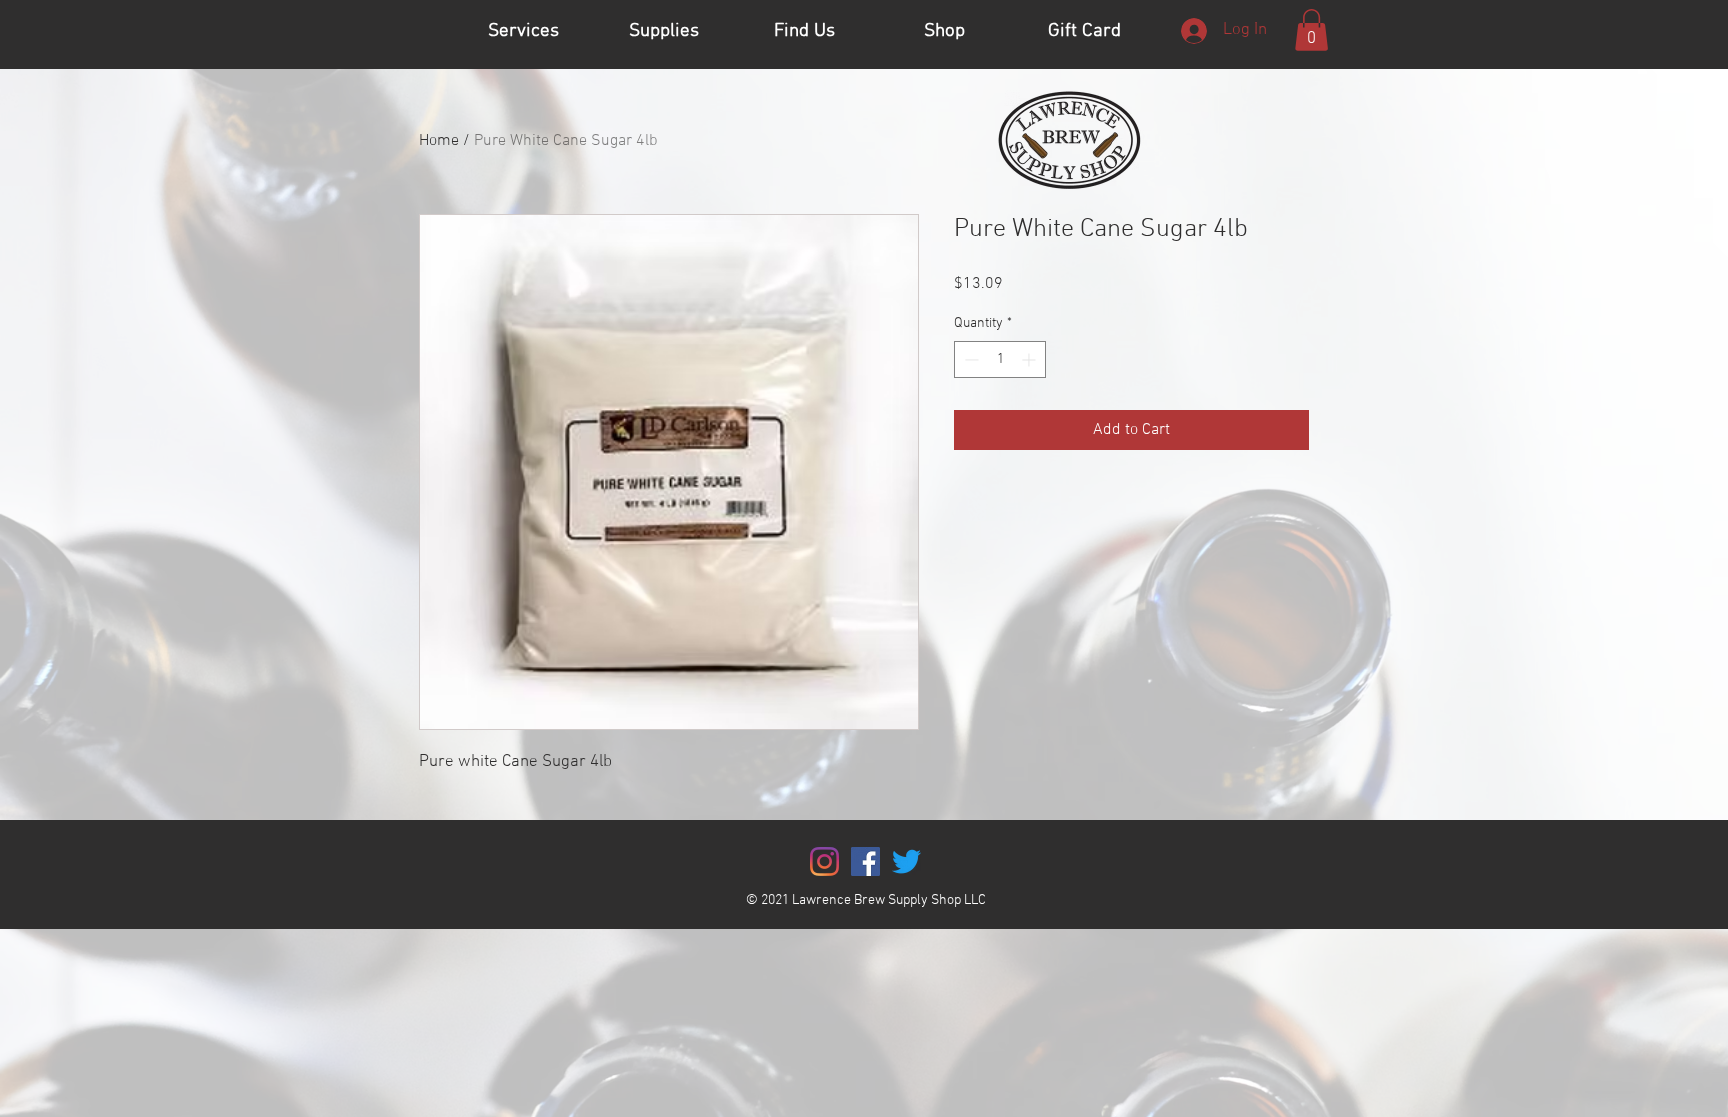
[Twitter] (906, 861)
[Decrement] (969, 359)
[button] (1311, 30)
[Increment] (1030, 359)
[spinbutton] (1000, 359)
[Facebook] (865, 861)
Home (439, 141)
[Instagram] (824, 861)
